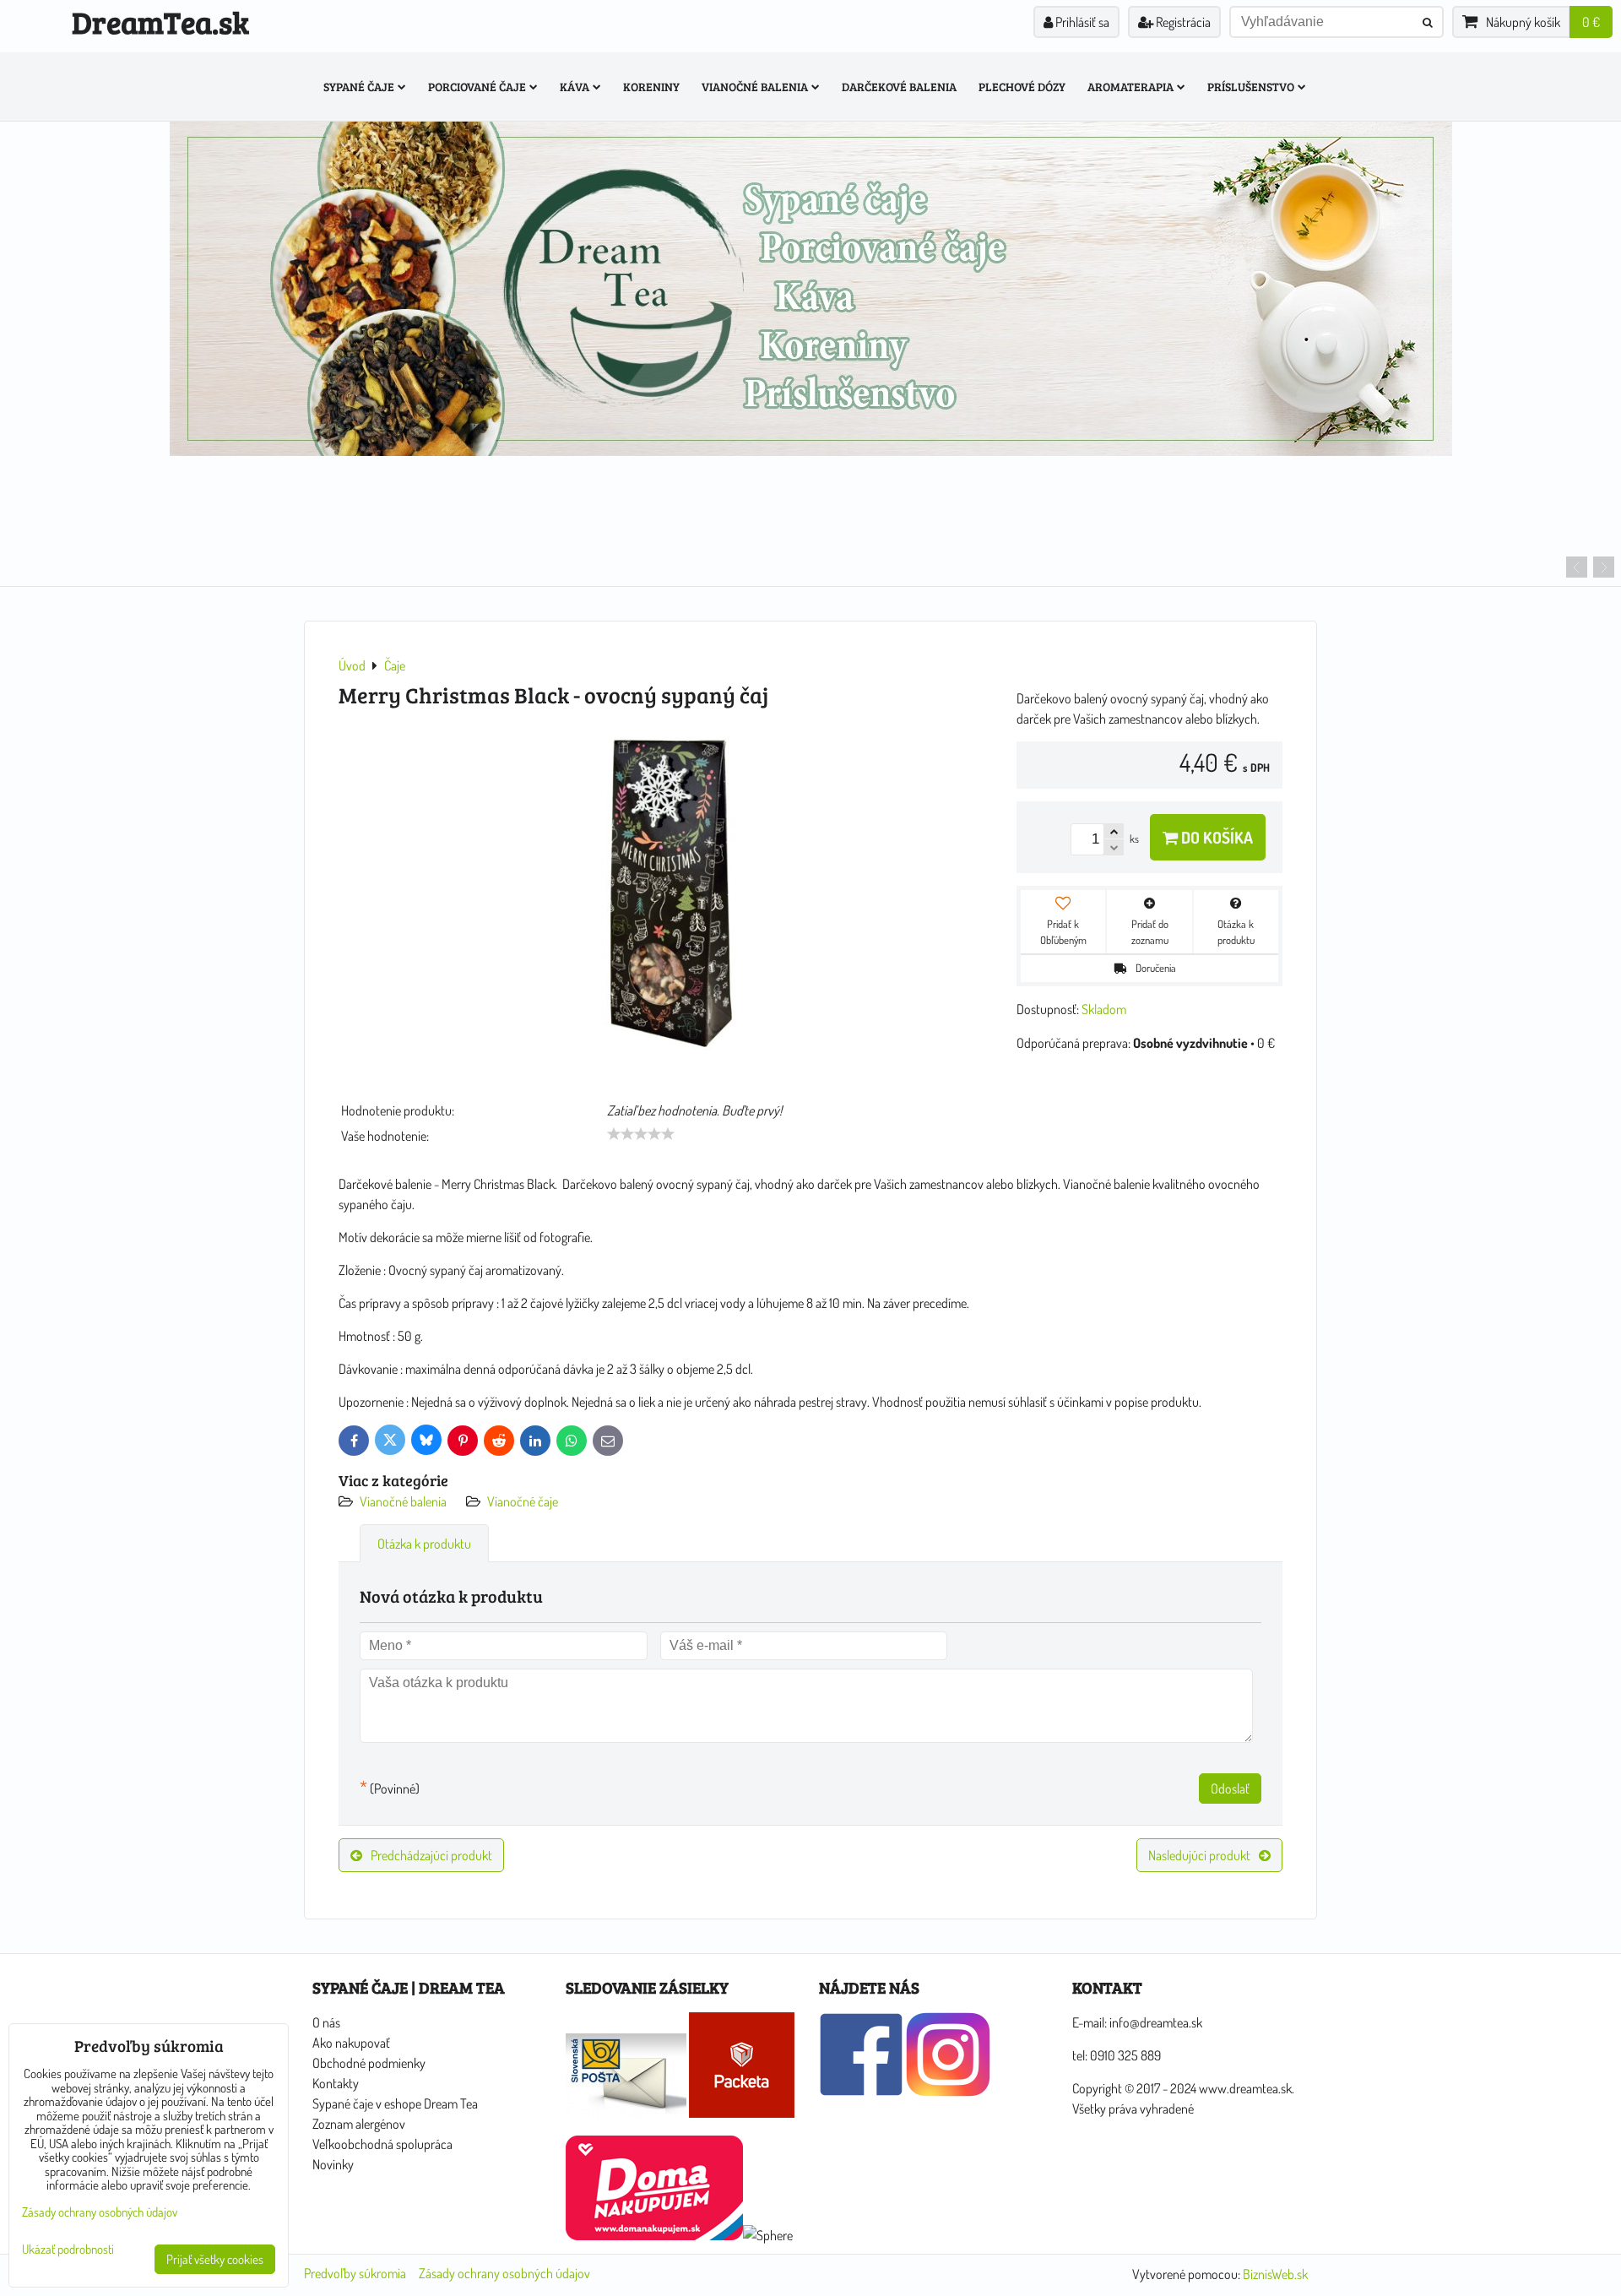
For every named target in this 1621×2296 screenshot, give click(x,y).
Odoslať (1230, 1788)
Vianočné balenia (755, 87)
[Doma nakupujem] (654, 2235)
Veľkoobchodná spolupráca (382, 2144)
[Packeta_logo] (742, 2113)
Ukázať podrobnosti (68, 2250)
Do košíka (1215, 837)
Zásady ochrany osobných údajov (504, 2273)
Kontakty (336, 2083)
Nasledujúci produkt (1199, 1855)
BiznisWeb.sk (1275, 2274)
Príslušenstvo (1251, 87)
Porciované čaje (477, 87)
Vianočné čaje (523, 1501)
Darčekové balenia (899, 87)
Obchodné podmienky (369, 2063)
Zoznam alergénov (359, 2124)
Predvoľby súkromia (355, 2273)
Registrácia (1182, 22)
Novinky (333, 2164)
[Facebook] (861, 2092)
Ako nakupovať (351, 2043)
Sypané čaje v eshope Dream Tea (395, 2103)
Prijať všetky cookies (215, 2259)
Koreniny (651, 87)
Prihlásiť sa (1081, 22)
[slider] (641, 1134)
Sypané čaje (359, 87)
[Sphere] (768, 2235)
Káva (575, 87)
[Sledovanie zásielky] (626, 2113)
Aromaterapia (1130, 87)
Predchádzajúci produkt (431, 1855)
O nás (326, 2022)
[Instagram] (948, 2092)
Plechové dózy (1022, 87)
